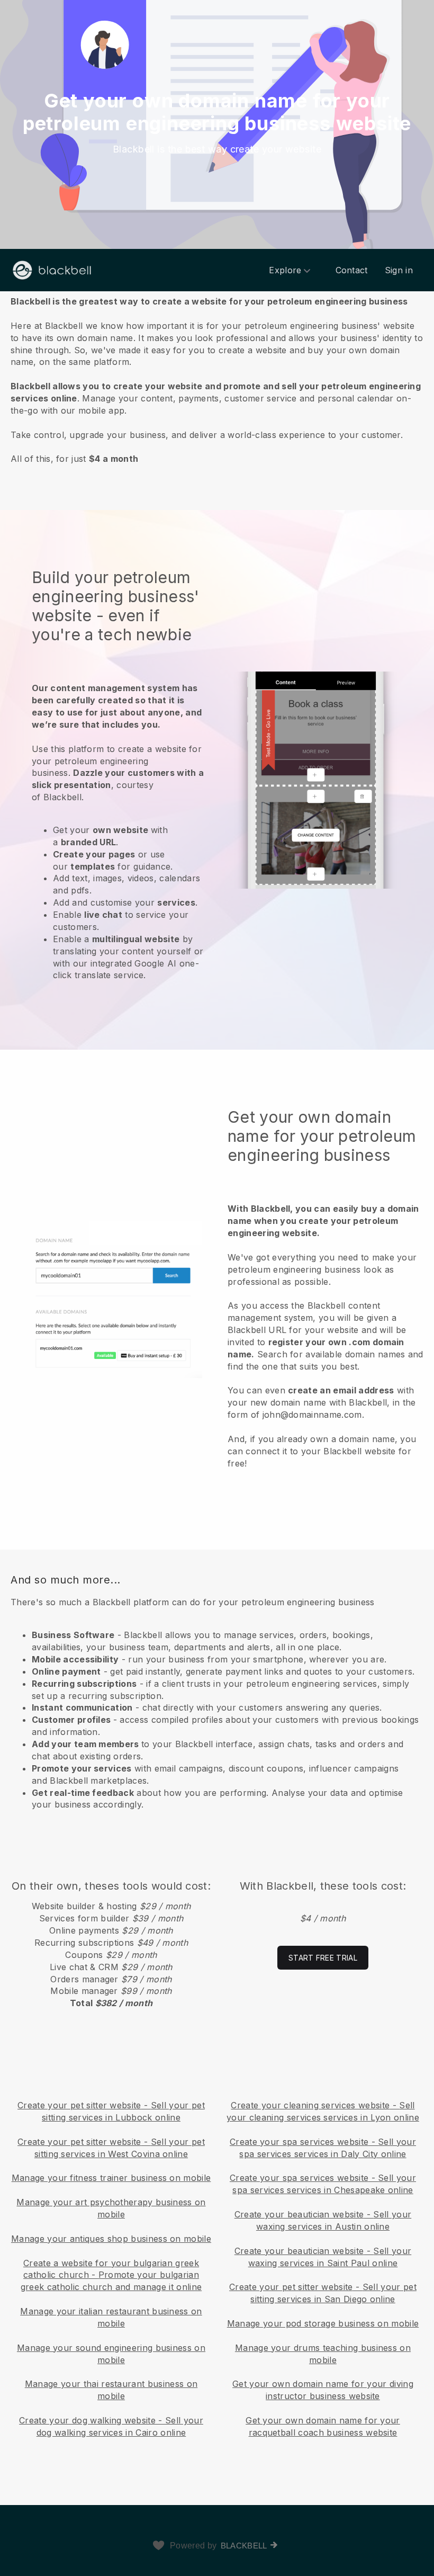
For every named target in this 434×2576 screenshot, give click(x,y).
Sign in (399, 270)
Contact (352, 270)
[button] (217, 379)
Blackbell (244, 2546)
